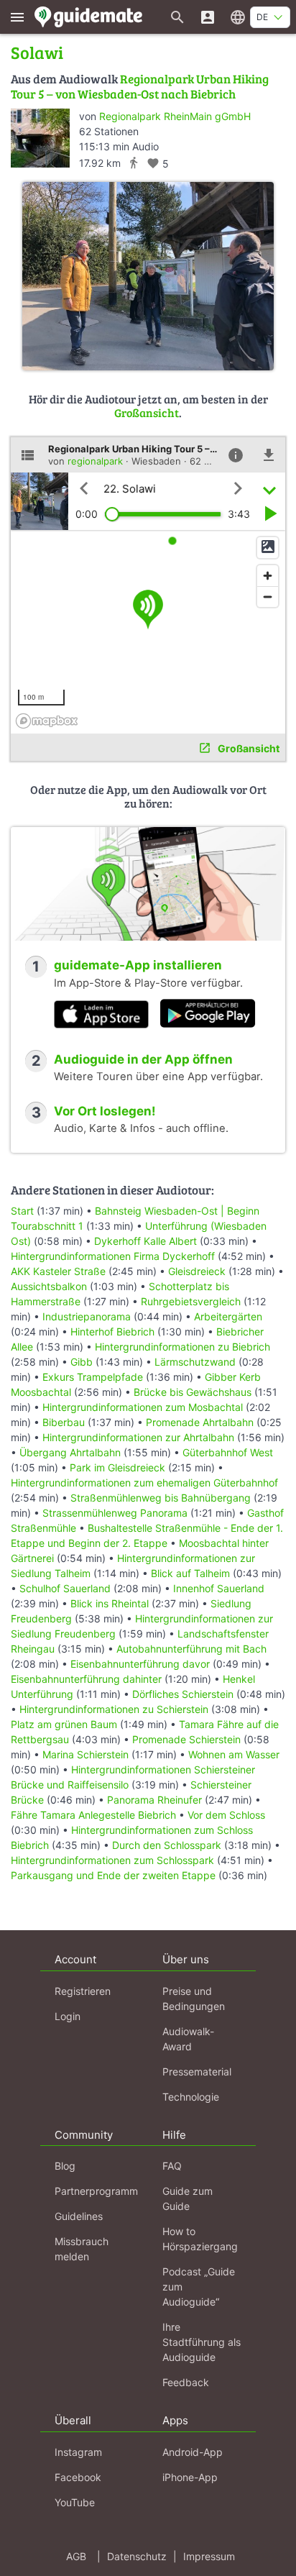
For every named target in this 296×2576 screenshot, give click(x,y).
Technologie (191, 2097)
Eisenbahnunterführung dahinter (86, 1679)
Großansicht (147, 412)
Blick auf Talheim (190, 1573)
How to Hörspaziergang (200, 2239)
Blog (65, 2166)
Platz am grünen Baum (64, 1724)
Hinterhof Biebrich (112, 1332)
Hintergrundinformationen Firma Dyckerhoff (113, 1256)
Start (22, 1211)
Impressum (209, 2556)
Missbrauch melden (82, 2249)
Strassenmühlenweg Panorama (115, 1513)
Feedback (186, 2382)
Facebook (78, 2477)
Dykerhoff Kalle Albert (145, 1241)
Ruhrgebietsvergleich (191, 1301)
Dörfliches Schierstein (183, 1694)
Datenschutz (137, 2556)
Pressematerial (197, 2072)
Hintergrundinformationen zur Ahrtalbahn (138, 1437)
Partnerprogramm (96, 2191)
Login (68, 2016)
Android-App (193, 2452)
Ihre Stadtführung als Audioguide (202, 2342)
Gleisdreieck (197, 1271)
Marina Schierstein (85, 1754)
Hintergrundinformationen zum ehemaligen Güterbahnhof (144, 1483)
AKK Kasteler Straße (58, 1271)
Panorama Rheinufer (154, 1800)
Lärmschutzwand (195, 1362)
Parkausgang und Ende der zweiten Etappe (113, 1875)
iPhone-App (190, 2477)
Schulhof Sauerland (65, 1588)
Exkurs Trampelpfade (93, 1377)
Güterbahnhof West (228, 1452)
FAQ (172, 2166)
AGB (76, 2556)
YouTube (75, 2502)
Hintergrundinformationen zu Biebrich (182, 1347)
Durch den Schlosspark (167, 1845)
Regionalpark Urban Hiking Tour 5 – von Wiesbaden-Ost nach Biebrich (140, 86)
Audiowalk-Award (188, 2039)
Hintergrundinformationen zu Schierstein (114, 1709)
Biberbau (64, 1422)
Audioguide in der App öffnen (143, 1059)
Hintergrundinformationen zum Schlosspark (112, 1860)
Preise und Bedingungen (194, 1999)
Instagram (78, 2452)
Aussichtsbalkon (49, 1286)
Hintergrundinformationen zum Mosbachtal (143, 1407)
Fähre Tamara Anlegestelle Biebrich (93, 1815)
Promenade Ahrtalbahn (200, 1422)
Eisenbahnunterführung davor (140, 1664)
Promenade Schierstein (186, 1739)
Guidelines (79, 2216)
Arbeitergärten (228, 1316)
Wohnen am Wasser (234, 1754)
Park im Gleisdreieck (117, 1467)
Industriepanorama (87, 1316)
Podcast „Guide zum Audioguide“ (199, 2287)
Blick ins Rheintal (110, 1603)
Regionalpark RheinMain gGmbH (175, 116)
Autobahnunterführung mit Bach (191, 1649)
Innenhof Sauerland (219, 1588)
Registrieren (83, 1991)
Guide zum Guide (188, 2198)
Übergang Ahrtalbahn (70, 1452)
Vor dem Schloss (226, 1815)
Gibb (82, 1362)
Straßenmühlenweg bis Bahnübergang (161, 1498)
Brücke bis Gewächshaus (193, 1392)
